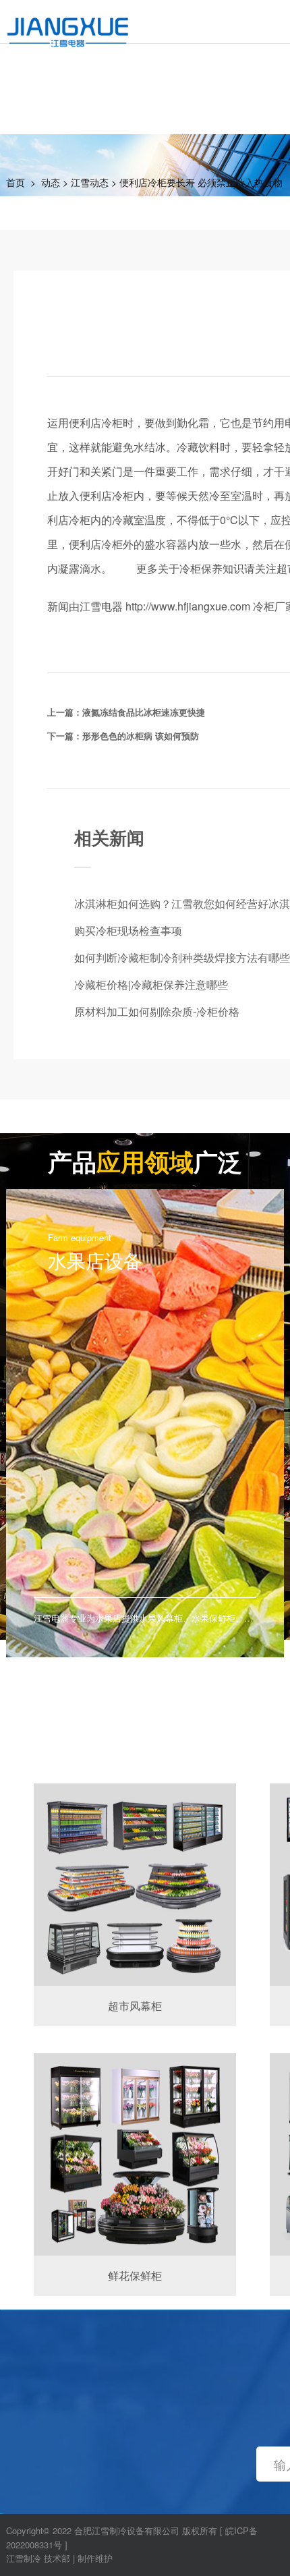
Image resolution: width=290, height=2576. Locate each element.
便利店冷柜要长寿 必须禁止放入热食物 (201, 182)
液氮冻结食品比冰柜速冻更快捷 (144, 712)
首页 (16, 182)
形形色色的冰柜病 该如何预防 (141, 736)
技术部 (57, 2558)
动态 (51, 182)
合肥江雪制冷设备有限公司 (127, 2530)
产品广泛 (145, 1161)
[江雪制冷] (68, 24)
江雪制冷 (24, 2558)
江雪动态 (90, 182)
